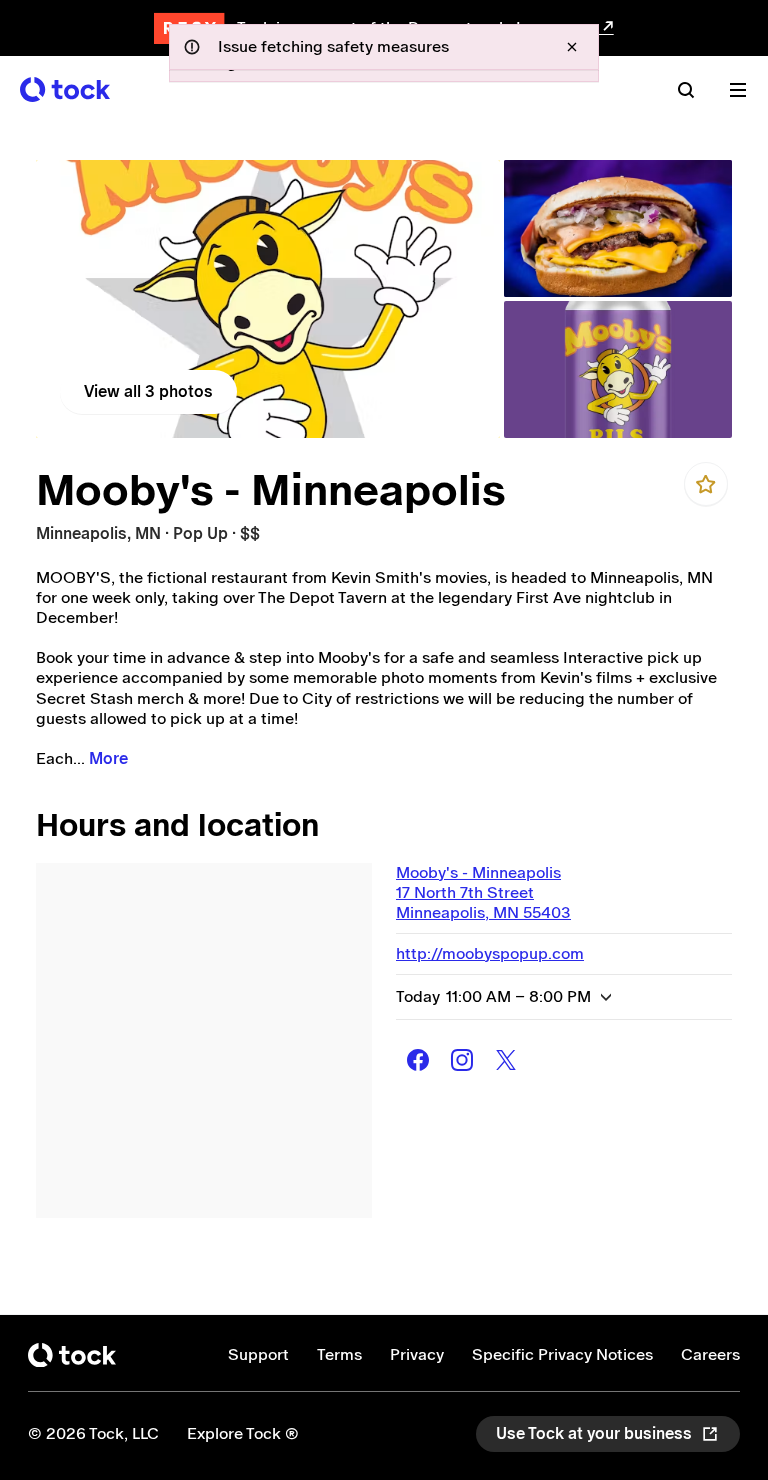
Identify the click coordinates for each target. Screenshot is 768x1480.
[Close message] (572, 47)
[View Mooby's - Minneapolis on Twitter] (506, 1060)
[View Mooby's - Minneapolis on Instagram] (462, 1060)
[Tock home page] (65, 89)
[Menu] (738, 90)
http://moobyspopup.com (490, 953)
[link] (268, 299)
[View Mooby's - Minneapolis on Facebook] (418, 1060)
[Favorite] (706, 484)
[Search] (686, 90)
